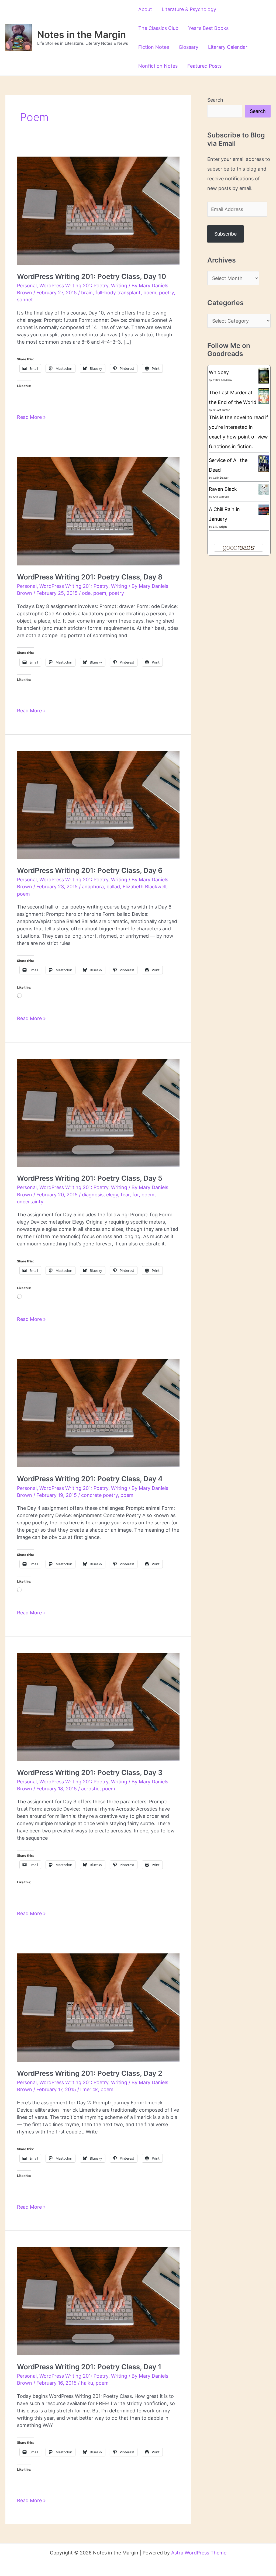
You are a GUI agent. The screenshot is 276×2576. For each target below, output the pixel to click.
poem (150, 293)
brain (87, 293)
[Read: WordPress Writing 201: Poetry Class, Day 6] (98, 804)
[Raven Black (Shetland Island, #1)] (264, 489)
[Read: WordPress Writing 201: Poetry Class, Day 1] (98, 2301)
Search (215, 100)
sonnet (25, 300)
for (136, 1195)
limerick (89, 2089)
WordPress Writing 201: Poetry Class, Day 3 (90, 1772)
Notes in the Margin (82, 34)
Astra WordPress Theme (199, 2553)
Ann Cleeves (221, 497)
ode (86, 593)
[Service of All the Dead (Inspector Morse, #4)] (264, 464)
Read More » (31, 417)
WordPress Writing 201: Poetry (74, 286)
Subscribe (225, 234)
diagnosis (93, 1195)
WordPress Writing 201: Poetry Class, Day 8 (90, 577)
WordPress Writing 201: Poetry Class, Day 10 (92, 276)
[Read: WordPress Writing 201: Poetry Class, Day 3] (98, 1706)
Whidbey (219, 372)
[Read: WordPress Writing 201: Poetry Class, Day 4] (98, 1413)
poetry (166, 293)
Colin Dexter (221, 478)
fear (125, 1195)
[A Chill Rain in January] (264, 509)
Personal (27, 286)
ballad (113, 887)
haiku (87, 2383)
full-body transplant (118, 293)
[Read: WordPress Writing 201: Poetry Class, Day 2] (98, 2007)
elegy (112, 1195)
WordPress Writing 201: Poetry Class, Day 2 (90, 2073)
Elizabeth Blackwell (144, 887)
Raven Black (223, 489)
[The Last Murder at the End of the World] (264, 395)
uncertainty (30, 1202)
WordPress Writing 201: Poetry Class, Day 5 (90, 1178)
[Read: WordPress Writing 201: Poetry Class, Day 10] (98, 210)
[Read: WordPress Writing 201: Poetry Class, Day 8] (98, 511)
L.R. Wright (220, 527)
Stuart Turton (222, 410)
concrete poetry (99, 1495)
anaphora (93, 887)
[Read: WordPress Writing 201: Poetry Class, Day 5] (98, 1112)
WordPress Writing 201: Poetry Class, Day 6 (90, 870)
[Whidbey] (264, 375)
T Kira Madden (222, 380)
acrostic (90, 1789)
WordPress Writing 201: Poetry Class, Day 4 (90, 1479)
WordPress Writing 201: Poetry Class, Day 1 (89, 2367)
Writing (119, 286)
